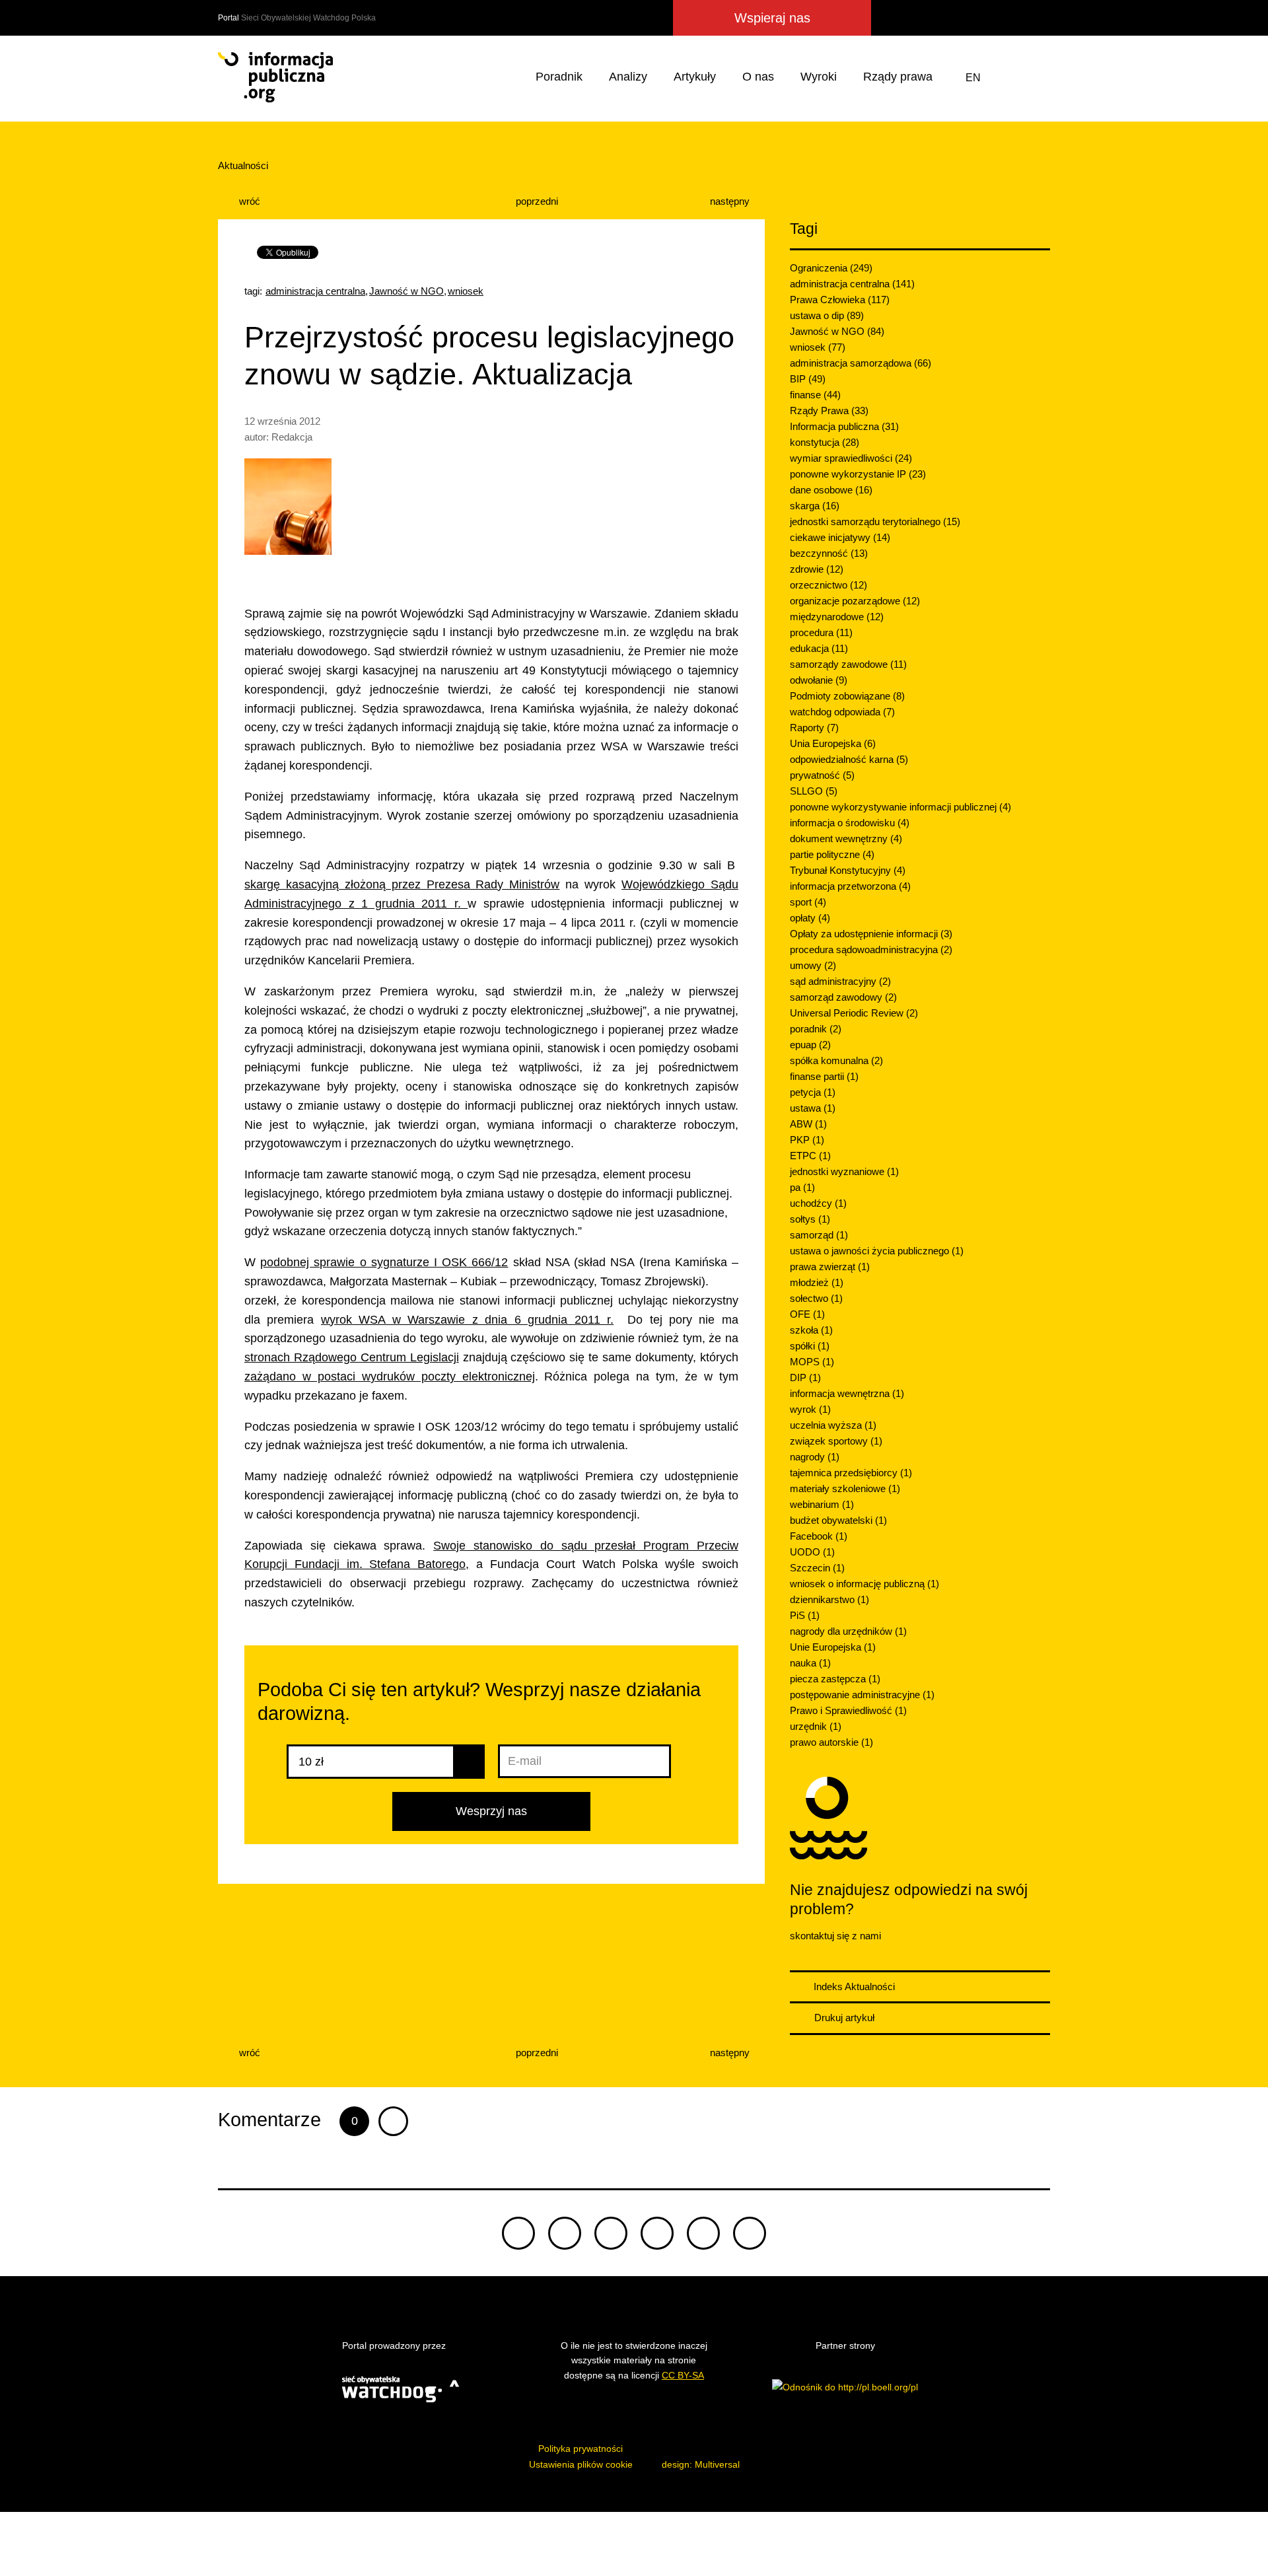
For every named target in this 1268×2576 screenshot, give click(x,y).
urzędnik (816, 1726)
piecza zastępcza (835, 1679)
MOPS (812, 1362)
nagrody (815, 1457)
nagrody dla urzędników (848, 1631)
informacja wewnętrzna (847, 1393)
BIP (808, 379)
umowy (813, 965)
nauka (810, 1663)
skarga (815, 506)
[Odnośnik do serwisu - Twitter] (917, 18)
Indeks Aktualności (853, 1986)
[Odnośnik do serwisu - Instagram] (988, 18)
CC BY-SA (683, 2375)
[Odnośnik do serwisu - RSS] (1038, 18)
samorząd (819, 1235)
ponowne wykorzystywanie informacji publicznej (900, 807)
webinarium (822, 1504)
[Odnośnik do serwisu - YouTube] (1013, 18)
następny (731, 201)
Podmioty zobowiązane (847, 696)
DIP (805, 1377)
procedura (821, 632)
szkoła (811, 1330)
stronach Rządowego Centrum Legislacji (352, 1357)
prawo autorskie (831, 1742)
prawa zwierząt (830, 1267)
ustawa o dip (827, 315)
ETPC (810, 1156)
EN (973, 78)
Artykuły (695, 77)
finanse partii (824, 1076)
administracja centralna (315, 291)
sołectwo (816, 1298)
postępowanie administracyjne (862, 1695)
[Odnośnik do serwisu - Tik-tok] (518, 2233)
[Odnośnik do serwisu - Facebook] (940, 18)
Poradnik (559, 77)
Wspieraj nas (772, 18)
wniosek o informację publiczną (864, 1584)
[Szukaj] (1038, 78)
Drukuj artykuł (843, 2018)
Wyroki (819, 77)
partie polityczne (832, 854)
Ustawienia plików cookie (581, 2464)
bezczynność (829, 553)
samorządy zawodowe (848, 664)
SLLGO (814, 791)
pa (802, 1187)
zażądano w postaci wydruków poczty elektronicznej (390, 1377)
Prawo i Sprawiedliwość (848, 1710)
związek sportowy (836, 1441)
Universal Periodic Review (854, 1013)
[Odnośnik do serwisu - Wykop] (963, 18)
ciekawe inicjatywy (840, 537)
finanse (815, 395)
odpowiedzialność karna (849, 759)
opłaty (810, 918)
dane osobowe (831, 490)
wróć (248, 201)
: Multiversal (701, 2464)
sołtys (810, 1219)
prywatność (822, 775)
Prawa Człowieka (840, 300)
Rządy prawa (898, 77)
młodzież (817, 1282)
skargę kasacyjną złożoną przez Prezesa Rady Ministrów (402, 884)
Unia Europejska (833, 743)
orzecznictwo (828, 585)
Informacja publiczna (844, 426)
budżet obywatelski (838, 1520)
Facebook (819, 1536)
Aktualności (243, 165)
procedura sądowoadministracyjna (871, 949)
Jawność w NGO (406, 291)
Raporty (814, 728)
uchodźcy (818, 1203)
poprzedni (536, 201)
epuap (810, 1045)
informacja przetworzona (850, 886)
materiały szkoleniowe (845, 1488)
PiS (805, 1615)
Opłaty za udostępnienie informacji (871, 934)
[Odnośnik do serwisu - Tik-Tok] (891, 18)
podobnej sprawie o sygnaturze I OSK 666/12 (384, 1262)
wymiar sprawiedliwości (851, 458)
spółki (810, 1346)
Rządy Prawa (829, 411)
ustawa (813, 1108)
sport (808, 902)
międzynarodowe (837, 617)
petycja (813, 1092)
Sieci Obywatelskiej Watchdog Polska (308, 18)
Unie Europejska (833, 1647)
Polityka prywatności (581, 2449)
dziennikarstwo (829, 1599)
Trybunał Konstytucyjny (848, 870)
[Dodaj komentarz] (393, 2121)
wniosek (466, 291)
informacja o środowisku (850, 823)
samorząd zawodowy (843, 997)
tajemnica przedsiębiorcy (851, 1473)
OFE (807, 1314)
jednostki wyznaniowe (844, 1171)
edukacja (819, 648)
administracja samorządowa (861, 363)
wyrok (810, 1409)
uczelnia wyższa (833, 1425)
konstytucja (825, 442)
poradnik (816, 1029)
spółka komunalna (836, 1060)
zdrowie (817, 569)
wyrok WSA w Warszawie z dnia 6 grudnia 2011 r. (467, 1320)
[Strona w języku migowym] (1006, 78)
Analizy (628, 77)
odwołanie (819, 680)
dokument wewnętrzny (846, 839)
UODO (812, 1552)
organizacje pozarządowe (855, 601)
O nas (758, 77)
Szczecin (817, 1568)
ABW (808, 1124)
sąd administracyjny (840, 981)
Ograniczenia (831, 268)
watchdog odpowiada (842, 712)
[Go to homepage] (275, 77)
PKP (807, 1140)
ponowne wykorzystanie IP (858, 474)
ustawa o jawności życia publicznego (877, 1251)
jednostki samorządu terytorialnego (875, 521)
